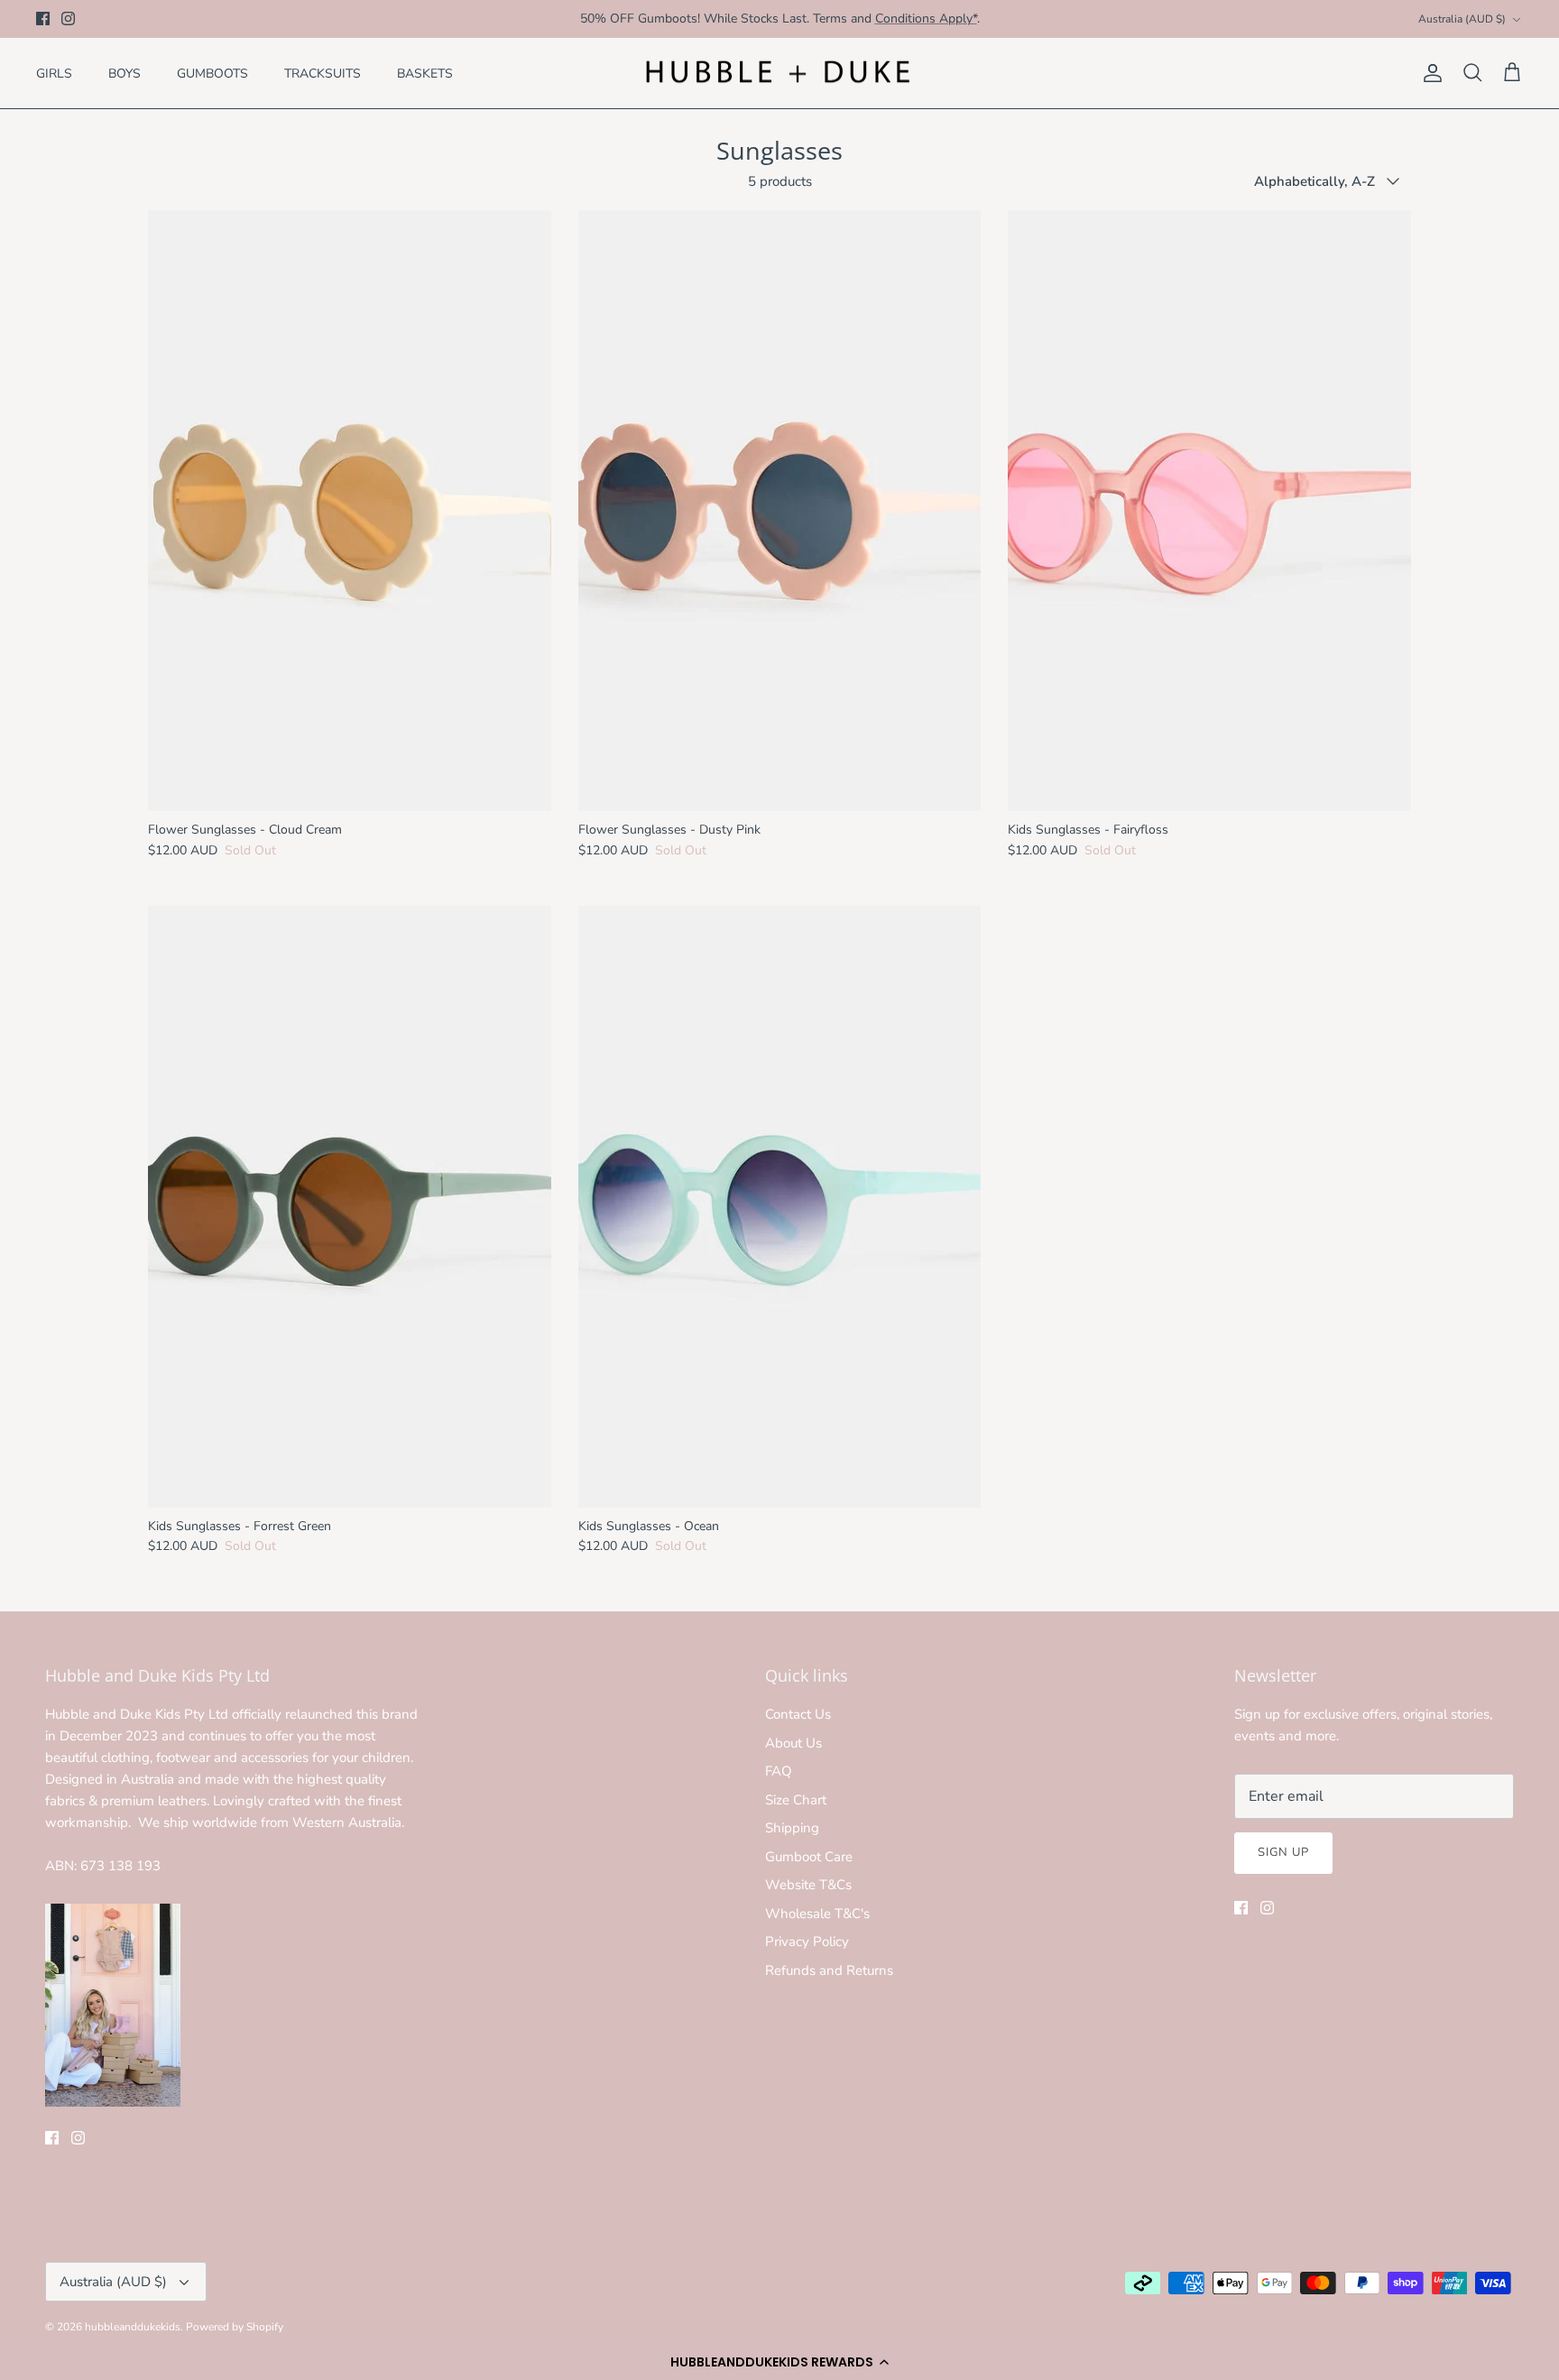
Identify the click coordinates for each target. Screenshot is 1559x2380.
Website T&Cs (808, 1885)
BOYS (125, 74)
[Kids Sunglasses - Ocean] (780, 1207)
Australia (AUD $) (1462, 19)
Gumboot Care (809, 1857)
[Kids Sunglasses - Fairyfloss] (1209, 511)
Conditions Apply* (926, 18)
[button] (779, 2362)
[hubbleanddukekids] (779, 74)
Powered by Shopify (235, 2327)
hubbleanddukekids (133, 2327)
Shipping (792, 1828)
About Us (793, 1743)
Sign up (1283, 1852)
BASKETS (425, 74)
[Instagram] (68, 18)
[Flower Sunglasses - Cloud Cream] (350, 511)
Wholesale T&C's (817, 1914)
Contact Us (798, 1714)
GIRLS (54, 74)
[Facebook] (43, 18)
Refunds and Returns (829, 1970)
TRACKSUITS (323, 74)
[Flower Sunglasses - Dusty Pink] (780, 511)
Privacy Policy (807, 1942)
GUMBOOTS (212, 74)
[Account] (1429, 73)
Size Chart (796, 1800)
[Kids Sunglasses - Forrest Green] (350, 1207)
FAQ (779, 1771)
